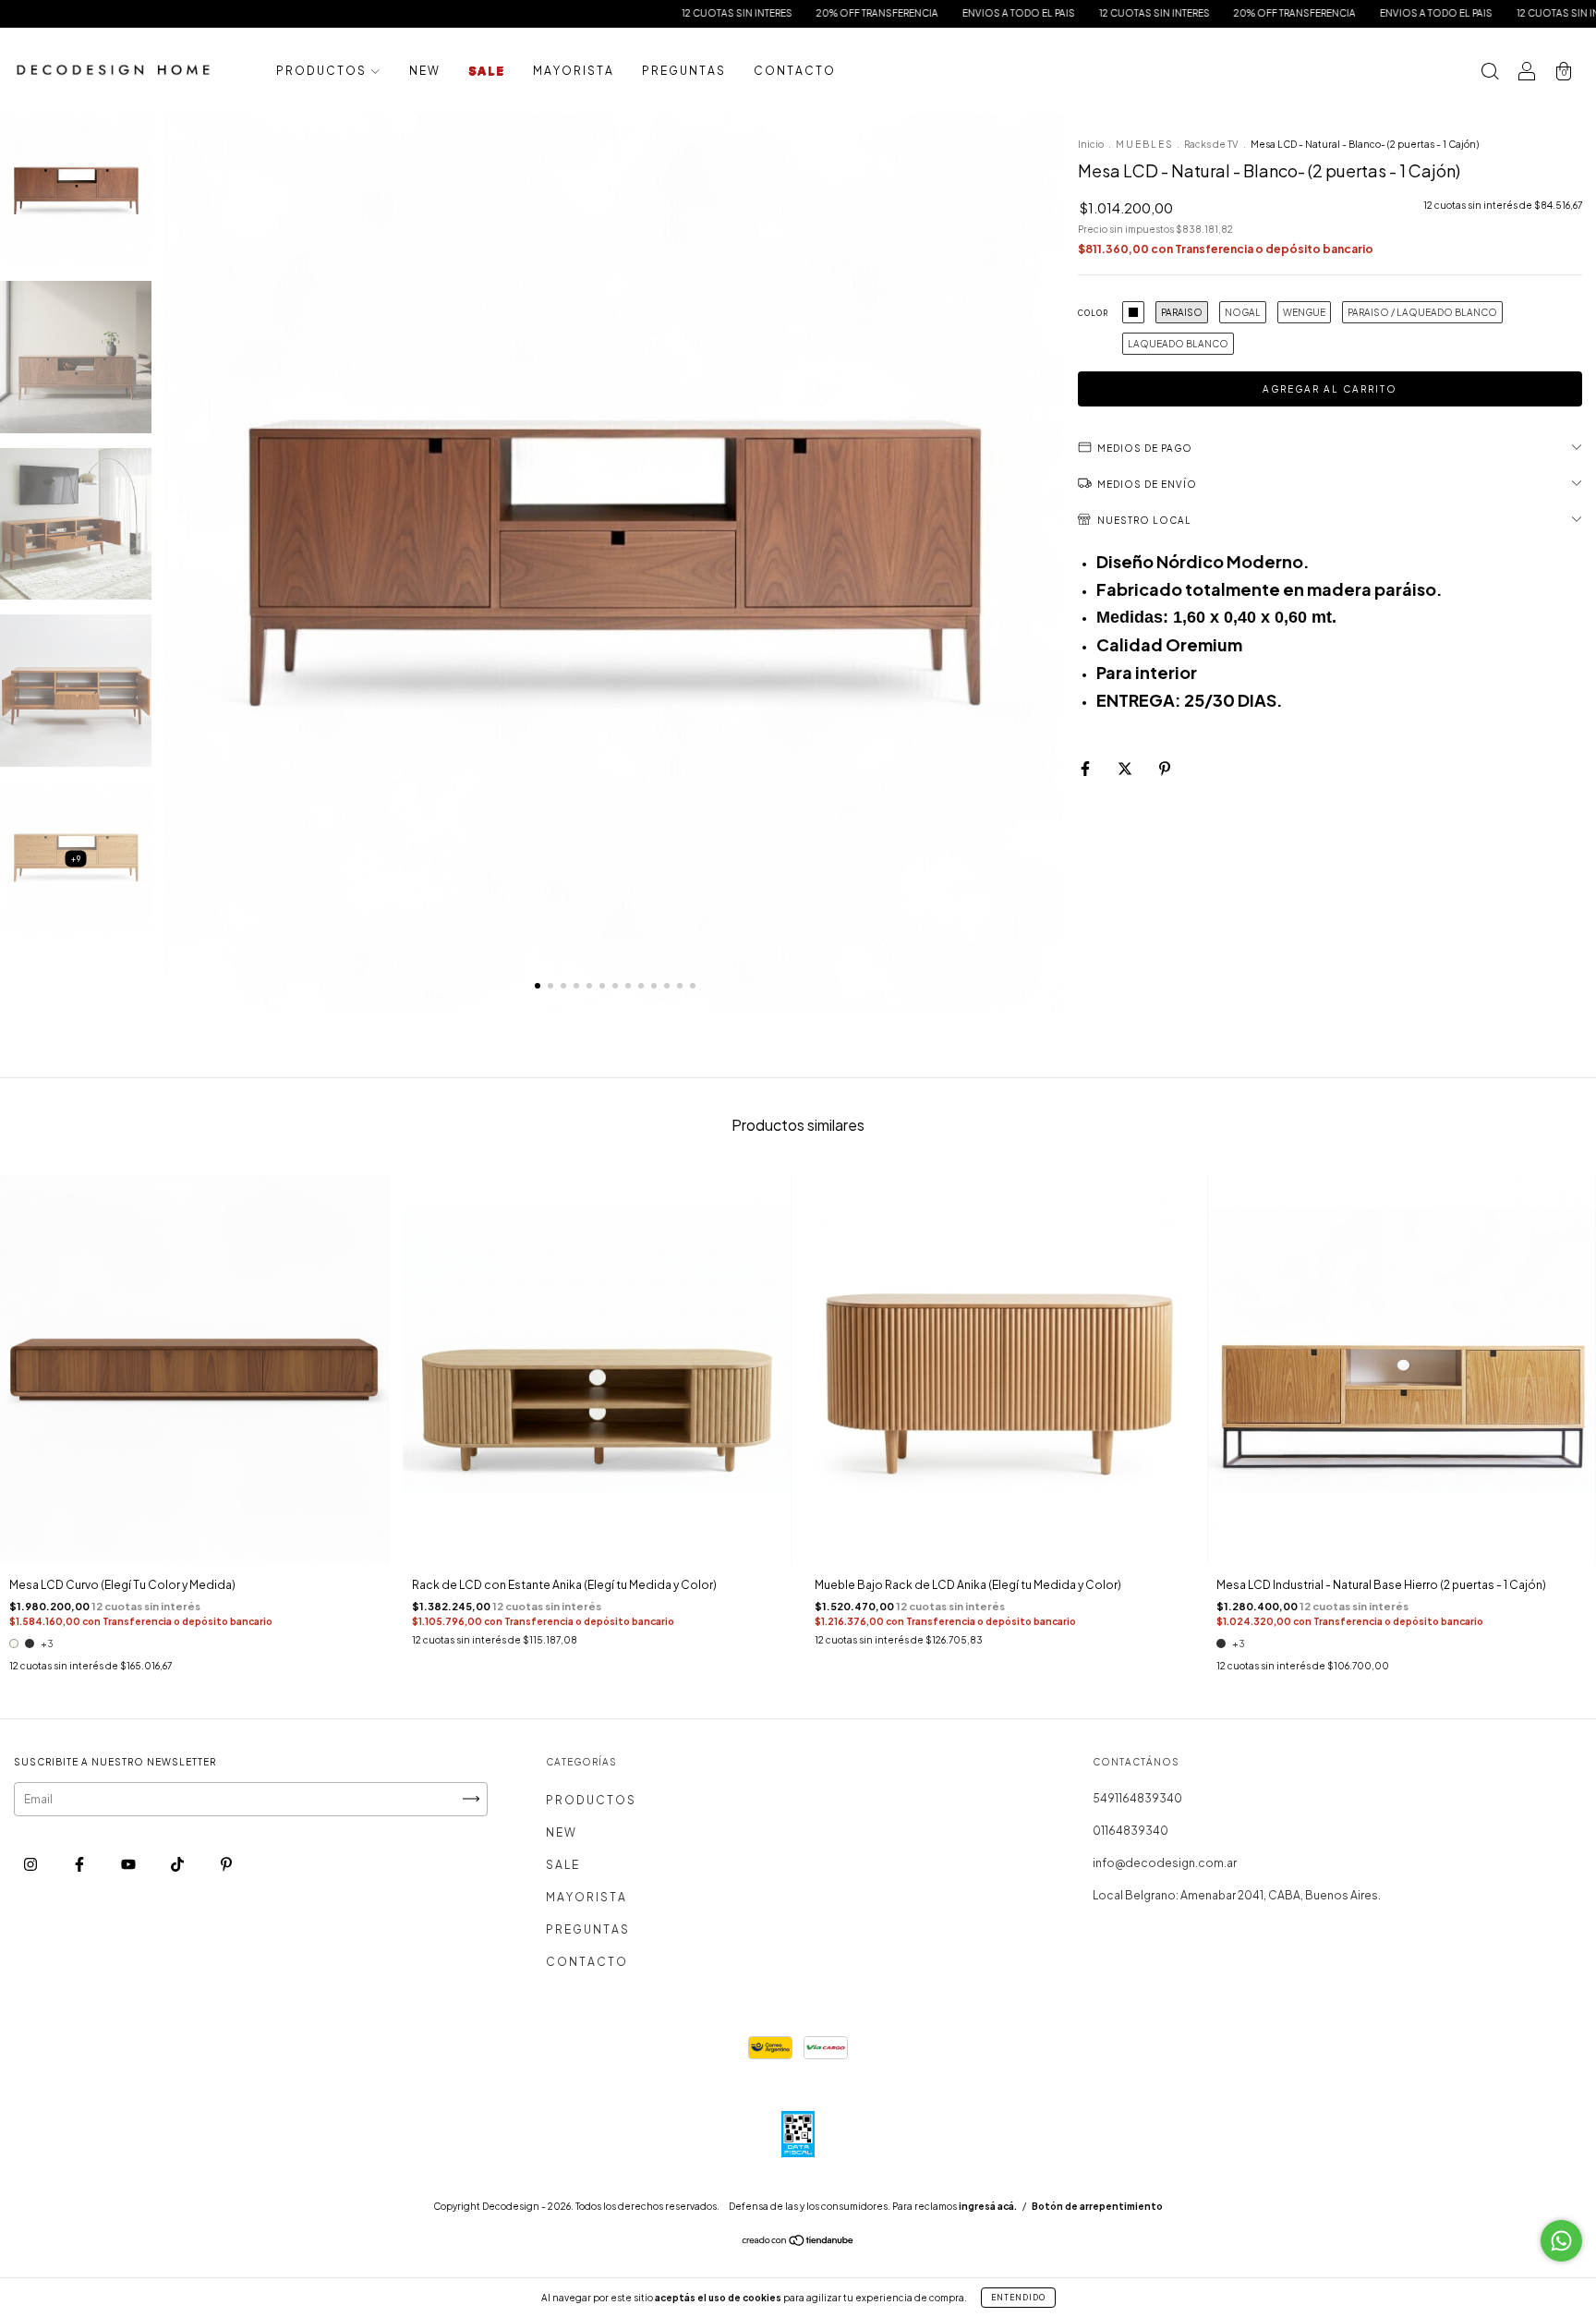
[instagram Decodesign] (31, 1864)
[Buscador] (1490, 73)
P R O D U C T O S (321, 71)
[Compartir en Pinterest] (1165, 768)
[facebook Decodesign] (80, 1864)
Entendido (1018, 2298)
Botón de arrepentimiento (1097, 2206)
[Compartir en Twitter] (1126, 768)
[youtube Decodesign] (129, 1864)
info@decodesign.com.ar (1165, 1863)
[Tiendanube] (798, 2243)
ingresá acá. (988, 2206)
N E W (424, 71)
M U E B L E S (1144, 144)
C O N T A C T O (794, 71)
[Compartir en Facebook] (1086, 768)
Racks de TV (1211, 144)
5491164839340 (1137, 1798)
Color (1093, 313)
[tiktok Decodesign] (178, 1864)
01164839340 (1130, 1831)
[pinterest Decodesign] (226, 1864)
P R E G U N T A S (683, 71)
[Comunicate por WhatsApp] (1561, 2241)
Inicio (1091, 144)
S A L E (486, 71)
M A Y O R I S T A (573, 71)
